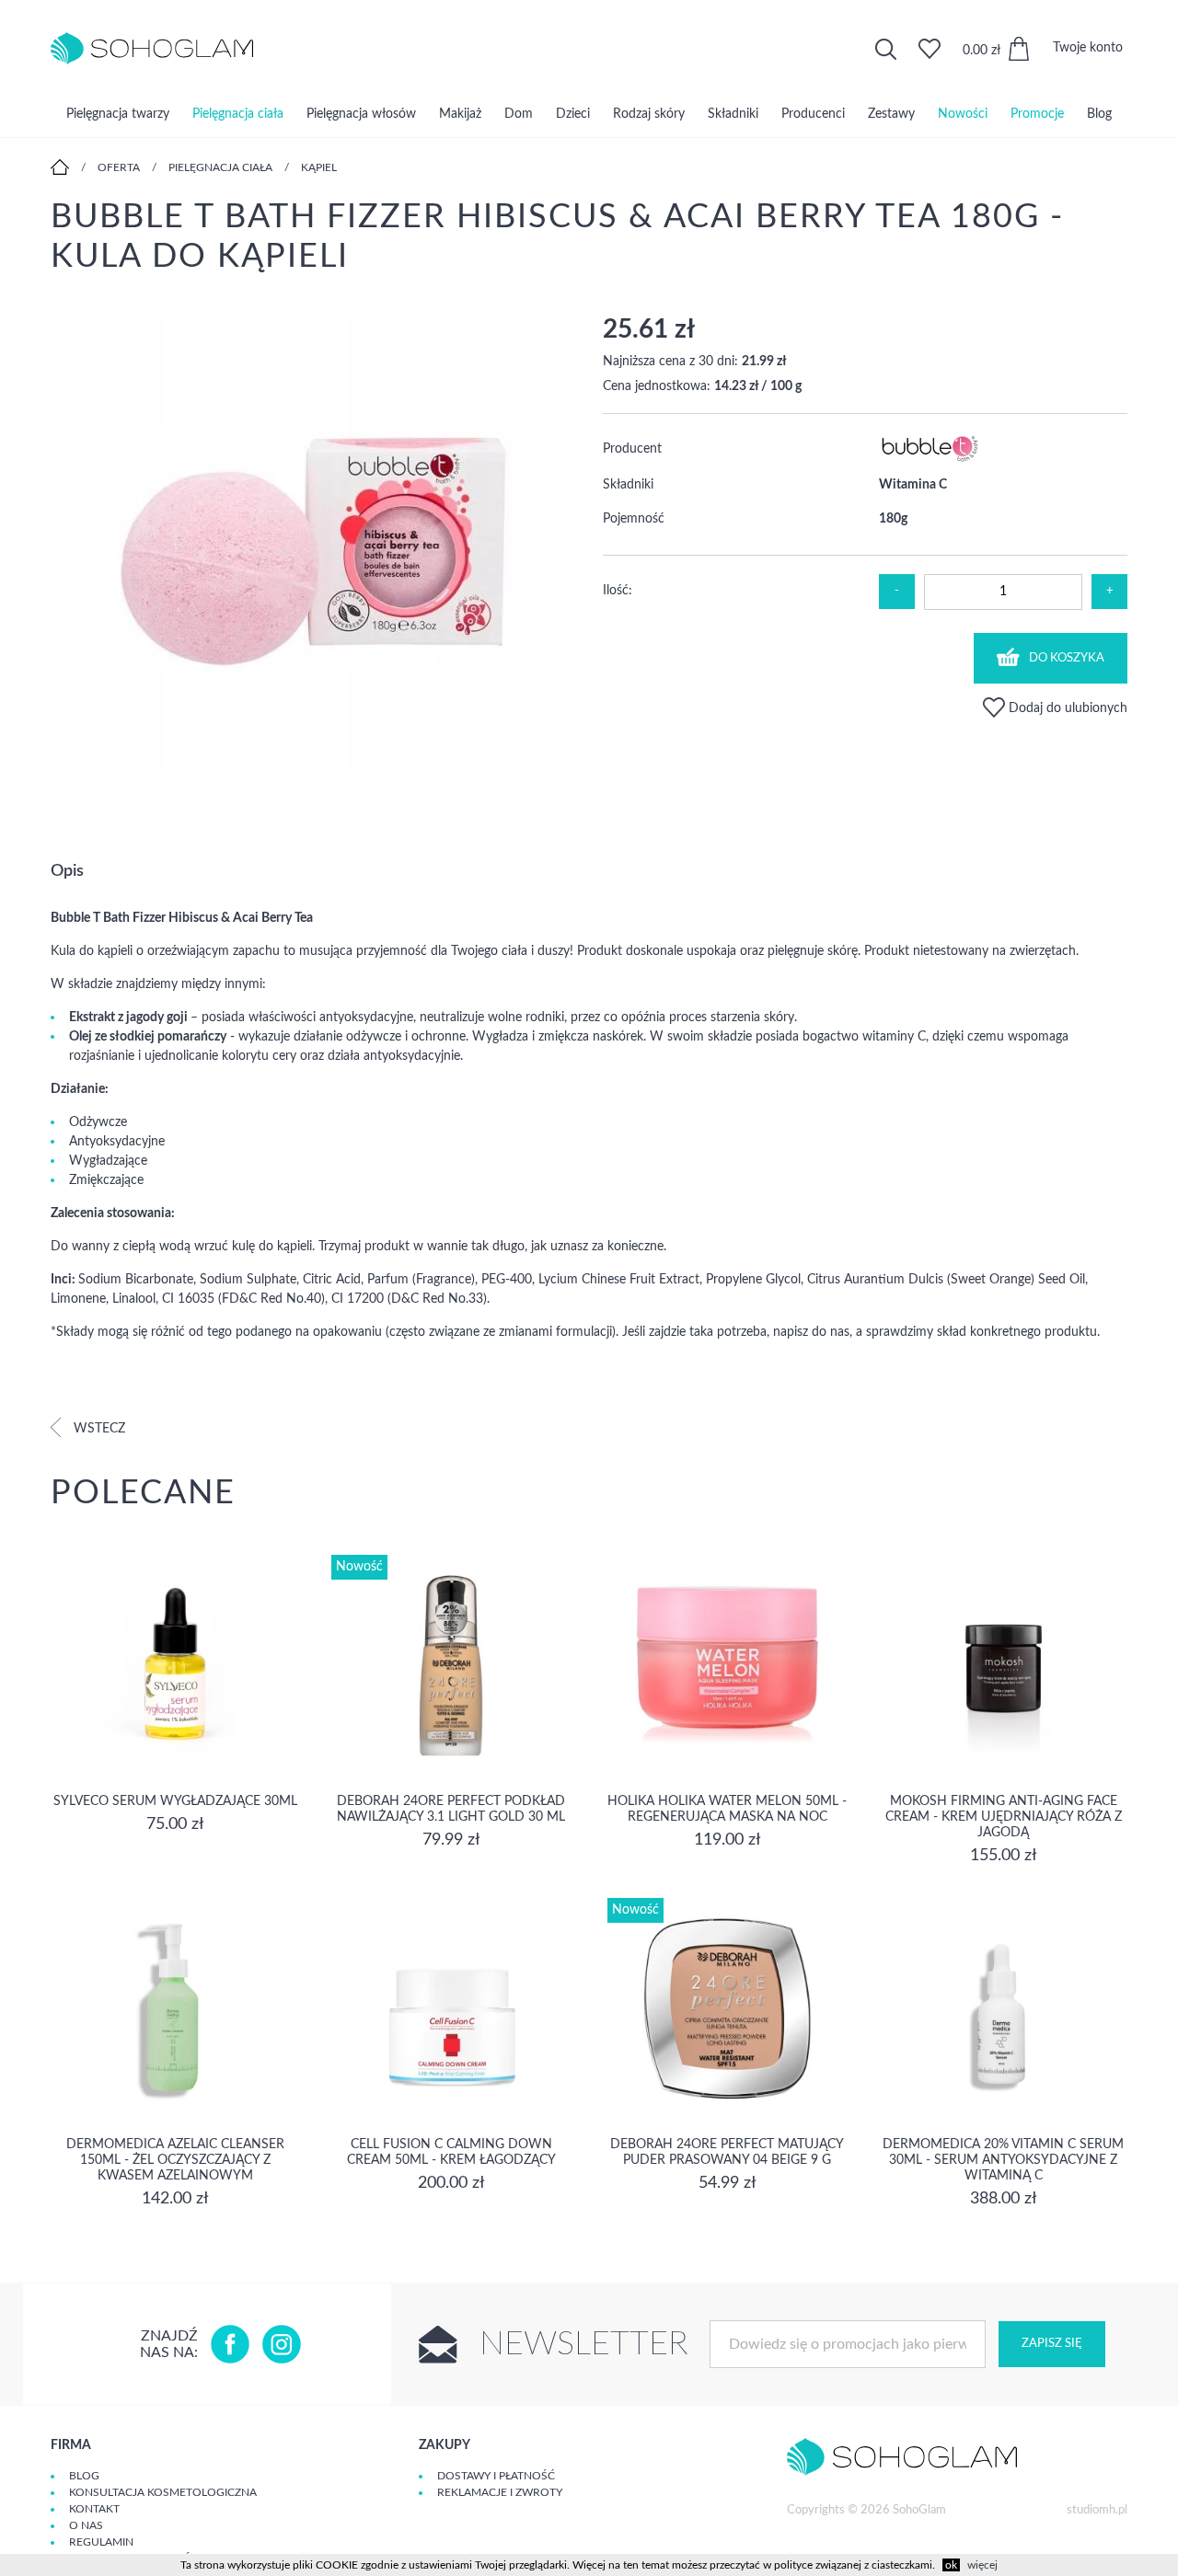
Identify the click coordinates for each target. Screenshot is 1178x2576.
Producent (632, 449)
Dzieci (573, 114)
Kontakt (94, 2509)
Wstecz (98, 1429)
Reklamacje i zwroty (500, 2492)
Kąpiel (319, 167)
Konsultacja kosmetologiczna (163, 2492)
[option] (313, 546)
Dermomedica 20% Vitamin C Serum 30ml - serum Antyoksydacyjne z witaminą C (1003, 2160)
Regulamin (101, 2542)
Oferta (119, 167)
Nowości (963, 114)
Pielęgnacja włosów (361, 114)
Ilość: (618, 591)
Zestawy (891, 114)
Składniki (733, 114)
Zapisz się (1052, 2344)
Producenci (813, 114)
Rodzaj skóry (649, 114)
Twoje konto (1088, 48)
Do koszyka (1067, 658)
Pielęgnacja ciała (238, 114)
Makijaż (460, 114)
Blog (1099, 114)
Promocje (1037, 114)
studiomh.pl (1097, 2510)
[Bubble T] (930, 460)
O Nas (86, 2525)
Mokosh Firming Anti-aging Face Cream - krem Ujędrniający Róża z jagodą (1004, 1817)
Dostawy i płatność (496, 2476)
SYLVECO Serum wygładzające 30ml (175, 1801)
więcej (982, 2565)
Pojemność (634, 519)
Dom (519, 114)
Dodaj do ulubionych (1066, 708)
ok (951, 2565)
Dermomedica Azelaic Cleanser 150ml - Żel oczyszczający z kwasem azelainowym (175, 2160)
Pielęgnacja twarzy (118, 114)
